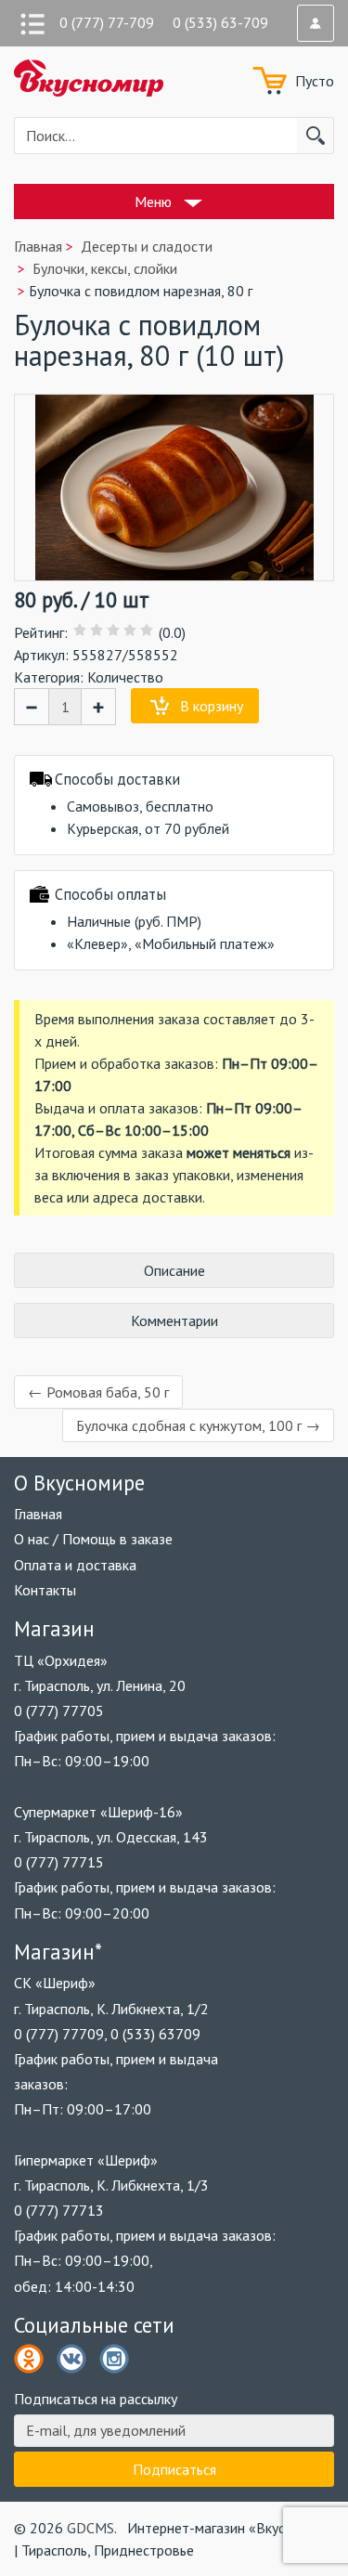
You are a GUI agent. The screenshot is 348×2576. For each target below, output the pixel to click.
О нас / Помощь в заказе (93, 1539)
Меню (153, 202)
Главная (38, 1514)
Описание (174, 1270)
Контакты (45, 1590)
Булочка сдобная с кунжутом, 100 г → (198, 1425)
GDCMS (90, 2528)
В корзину (212, 706)
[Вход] (316, 23)
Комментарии (174, 1321)
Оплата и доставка (75, 1565)
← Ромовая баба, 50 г (98, 1392)
